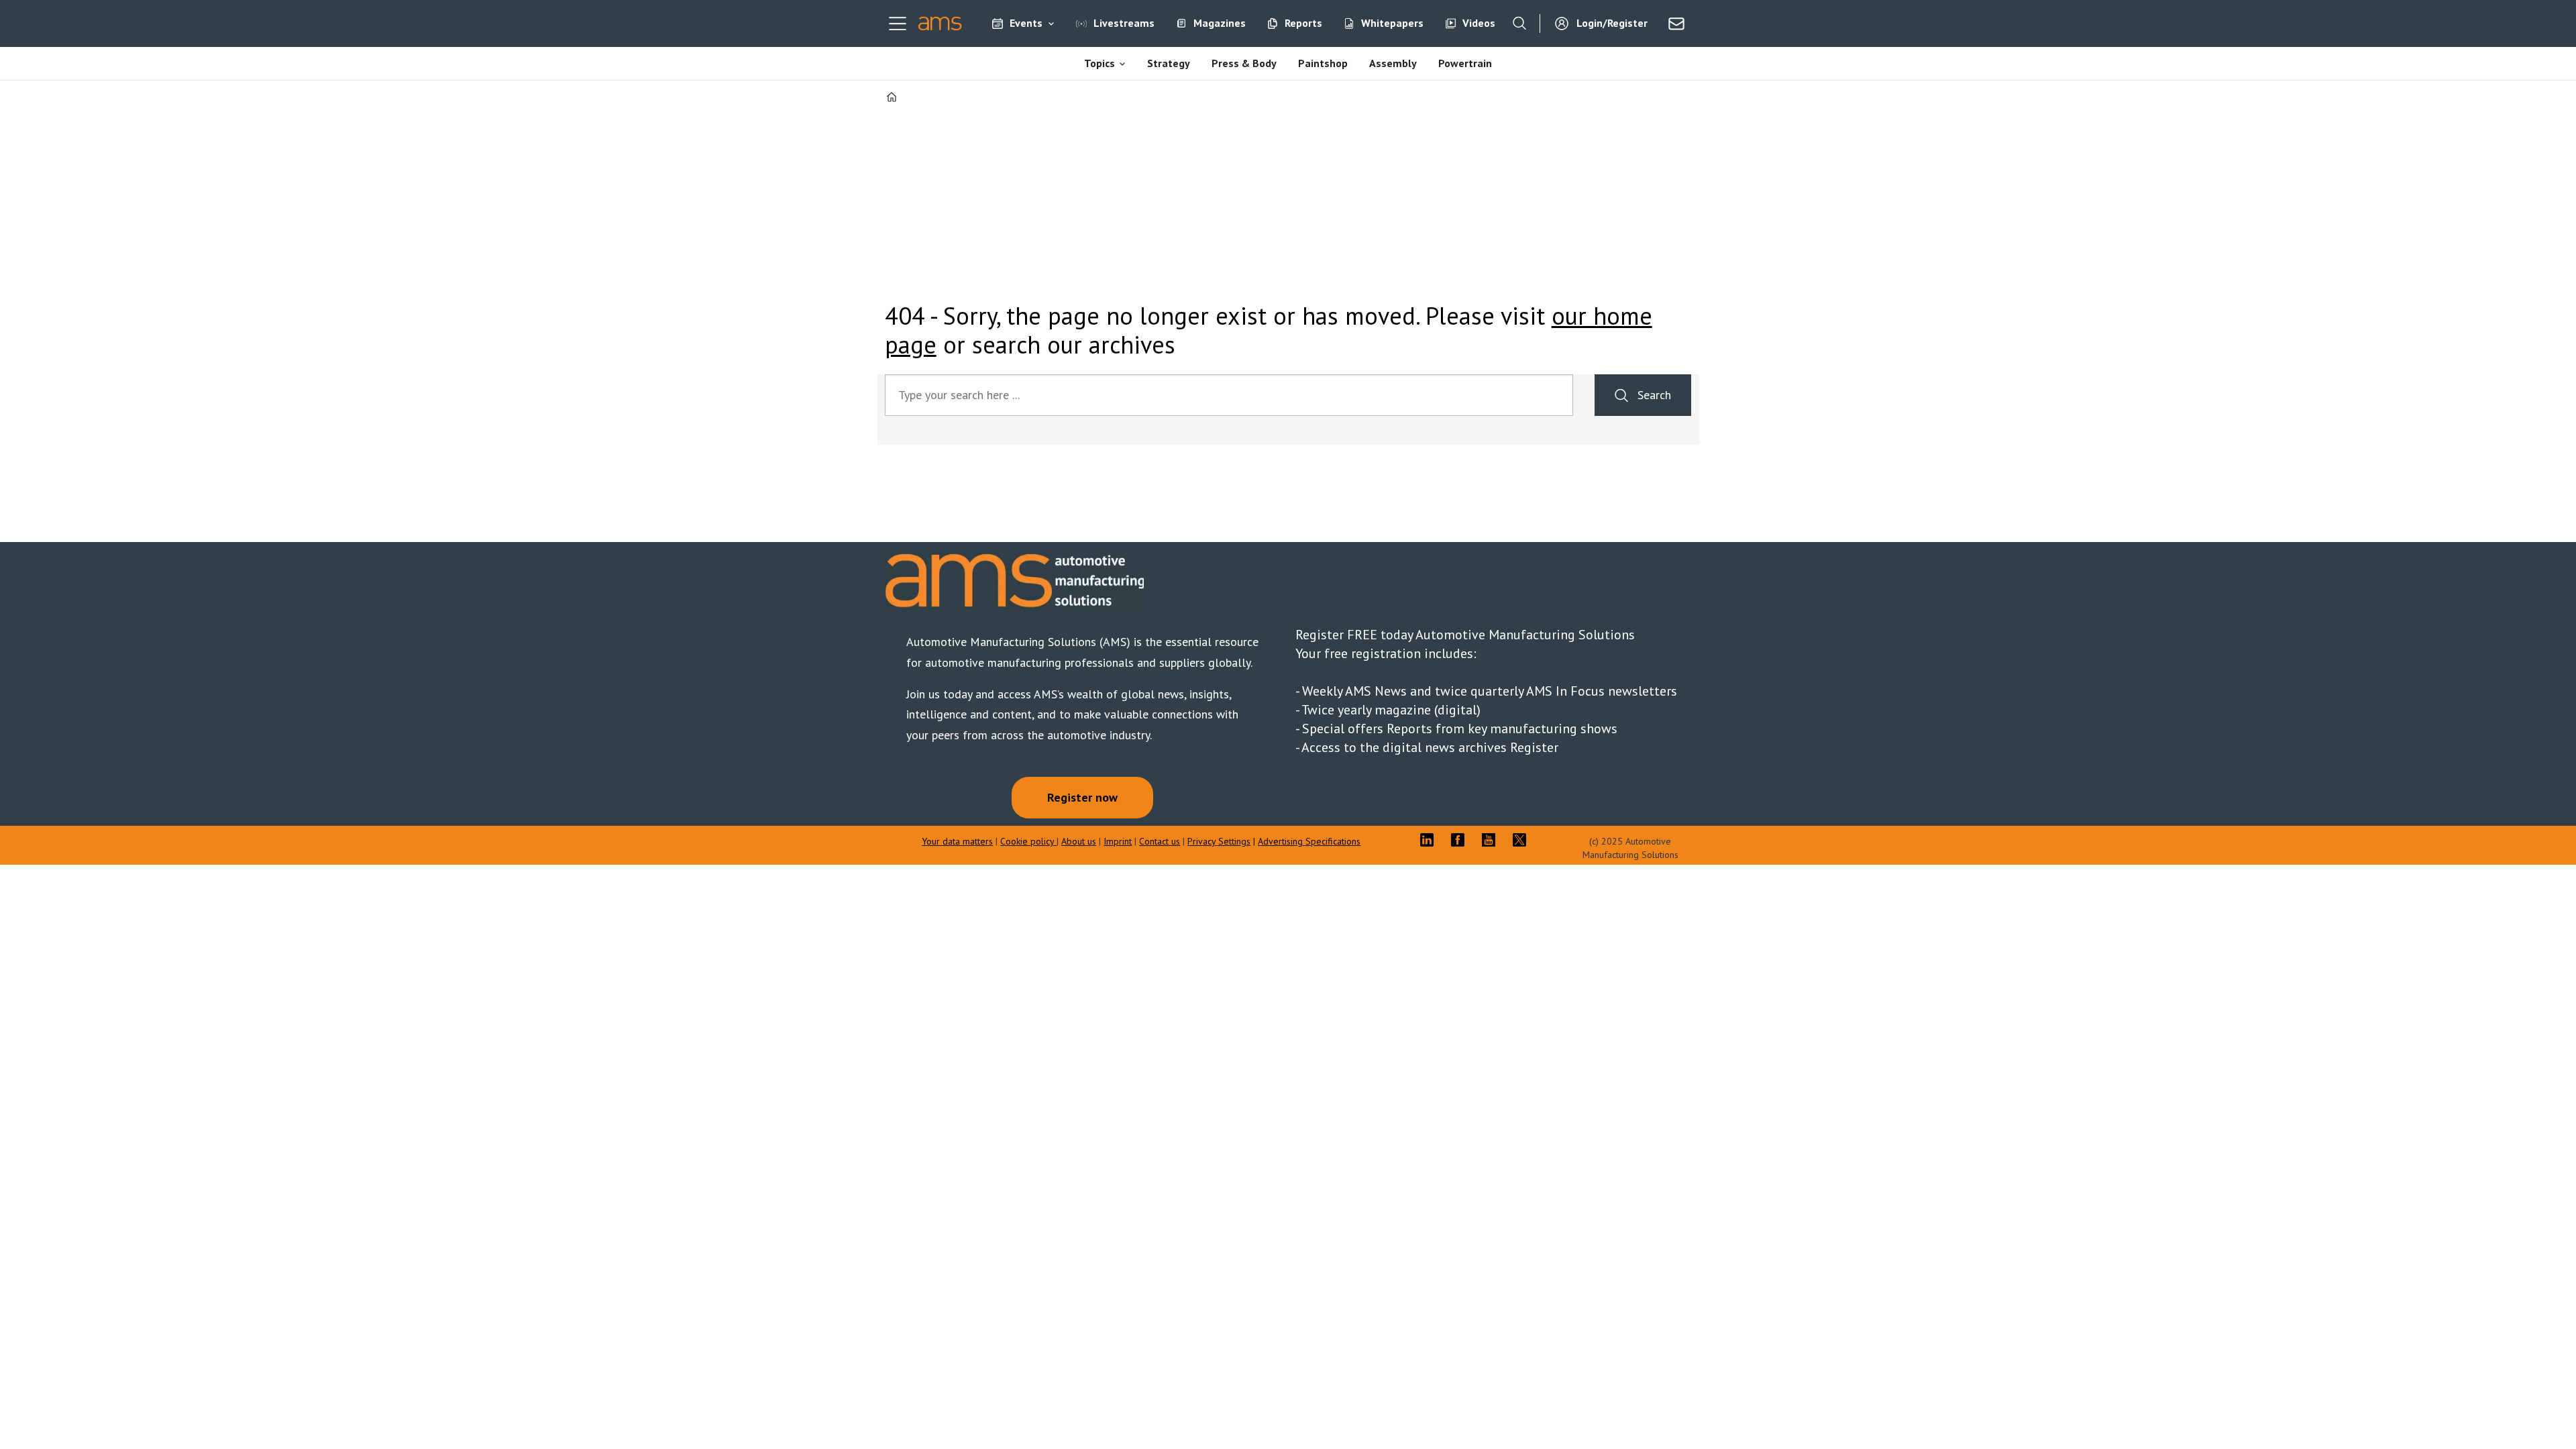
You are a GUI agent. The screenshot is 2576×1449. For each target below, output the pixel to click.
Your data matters (957, 841)
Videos (1479, 23)
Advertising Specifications (1309, 841)
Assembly (1393, 63)
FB (1461, 840)
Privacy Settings (1219, 841)
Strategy (1169, 63)
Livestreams (1124, 23)
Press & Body (1244, 63)
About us (1079, 841)
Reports (1303, 23)
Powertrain (1465, 63)
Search (1654, 395)
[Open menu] (898, 23)
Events (1026, 23)
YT (1492, 840)
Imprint (1118, 841)
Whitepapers (1392, 23)
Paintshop (1323, 63)
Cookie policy (1028, 841)
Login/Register (1612, 23)
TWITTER (1523, 840)
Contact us (1160, 841)
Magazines (1220, 23)
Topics (1099, 63)
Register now (1082, 797)
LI (1430, 840)
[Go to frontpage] (940, 23)
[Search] (1519, 23)
